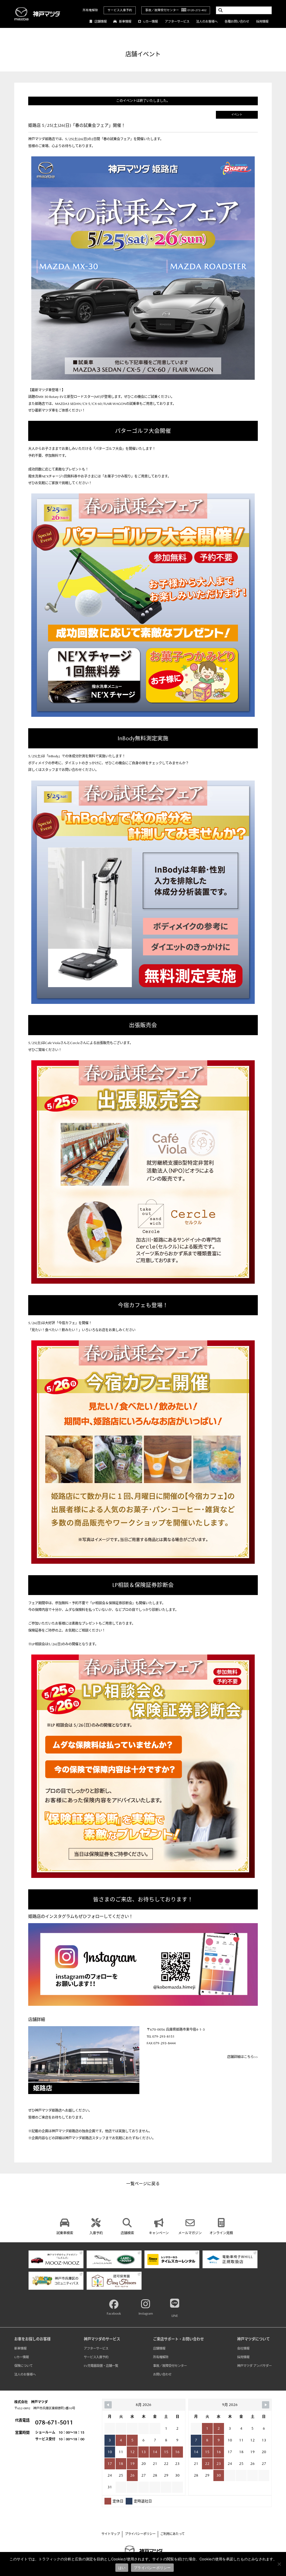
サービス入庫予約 (120, 10)
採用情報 (262, 22)
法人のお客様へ (207, 22)
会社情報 (243, 2349)
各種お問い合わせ (237, 22)
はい (122, 2568)
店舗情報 (101, 22)
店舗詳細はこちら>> (242, 2057)
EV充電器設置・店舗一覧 (101, 2366)
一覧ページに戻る (143, 2184)
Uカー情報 (151, 22)
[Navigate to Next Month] (266, 2405)
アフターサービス (177, 22)
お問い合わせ (162, 2375)
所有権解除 (90, 10)
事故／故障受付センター (170, 2366)
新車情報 (125, 22)
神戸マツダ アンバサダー (254, 2366)
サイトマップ (111, 2534)
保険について (23, 2366)
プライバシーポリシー (140, 2534)
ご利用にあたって (172, 2534)
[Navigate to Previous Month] (108, 2405)
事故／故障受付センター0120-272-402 (176, 10)
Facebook (114, 2314)
